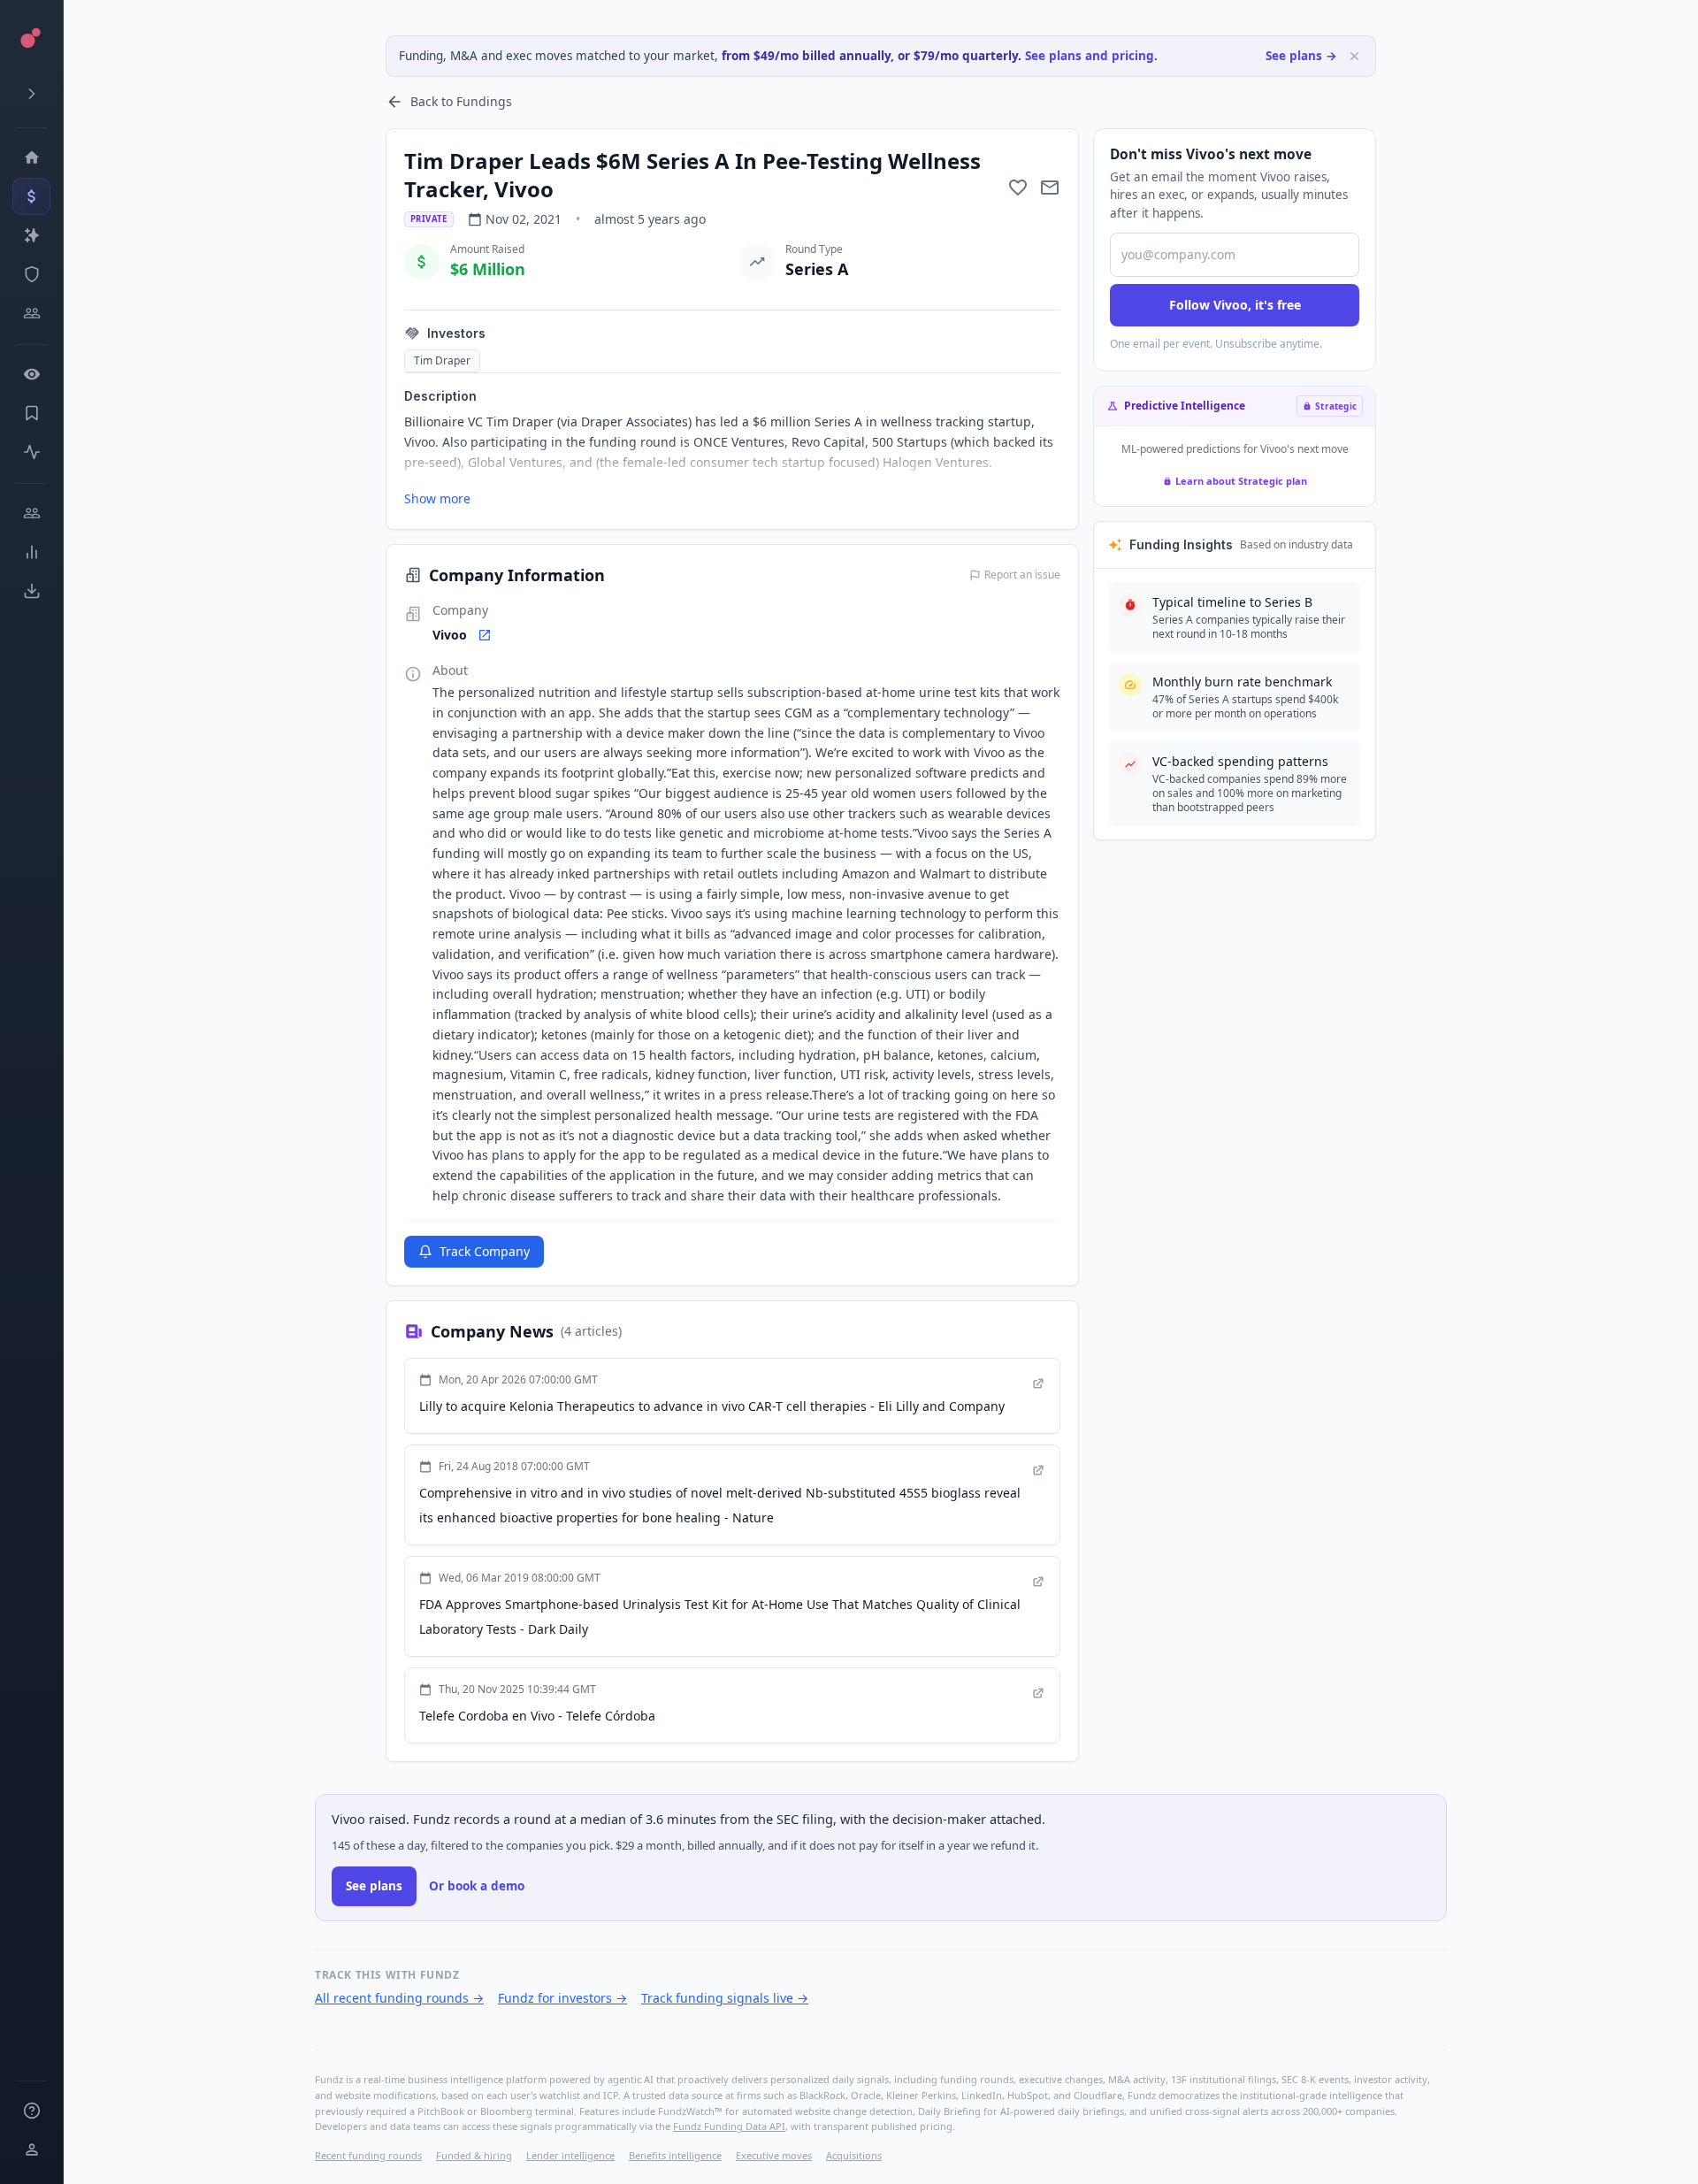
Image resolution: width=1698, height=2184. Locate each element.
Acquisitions (854, 2155)
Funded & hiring (474, 2155)
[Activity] (31, 452)
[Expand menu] (31, 94)
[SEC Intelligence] (31, 274)
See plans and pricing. (1091, 56)
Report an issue (1022, 575)
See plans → (1301, 56)
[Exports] (31, 591)
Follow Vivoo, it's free (1235, 305)
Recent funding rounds (368, 2155)
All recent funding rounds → (399, 1998)
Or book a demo (477, 1886)
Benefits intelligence (675, 2155)
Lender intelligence (570, 2155)
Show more (437, 498)
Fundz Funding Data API (729, 2126)
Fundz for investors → (562, 1998)
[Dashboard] (31, 157)
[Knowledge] (31, 2111)
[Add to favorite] (1018, 188)
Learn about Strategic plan (1241, 481)
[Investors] (31, 313)
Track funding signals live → (725, 1998)
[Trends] (31, 552)
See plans (374, 1886)
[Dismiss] (1354, 56)
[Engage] (31, 513)
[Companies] (31, 235)
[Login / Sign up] (31, 2150)
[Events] (31, 196)
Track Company (485, 1251)
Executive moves (774, 2155)
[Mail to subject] (1050, 188)
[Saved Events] (31, 413)
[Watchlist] (31, 374)
